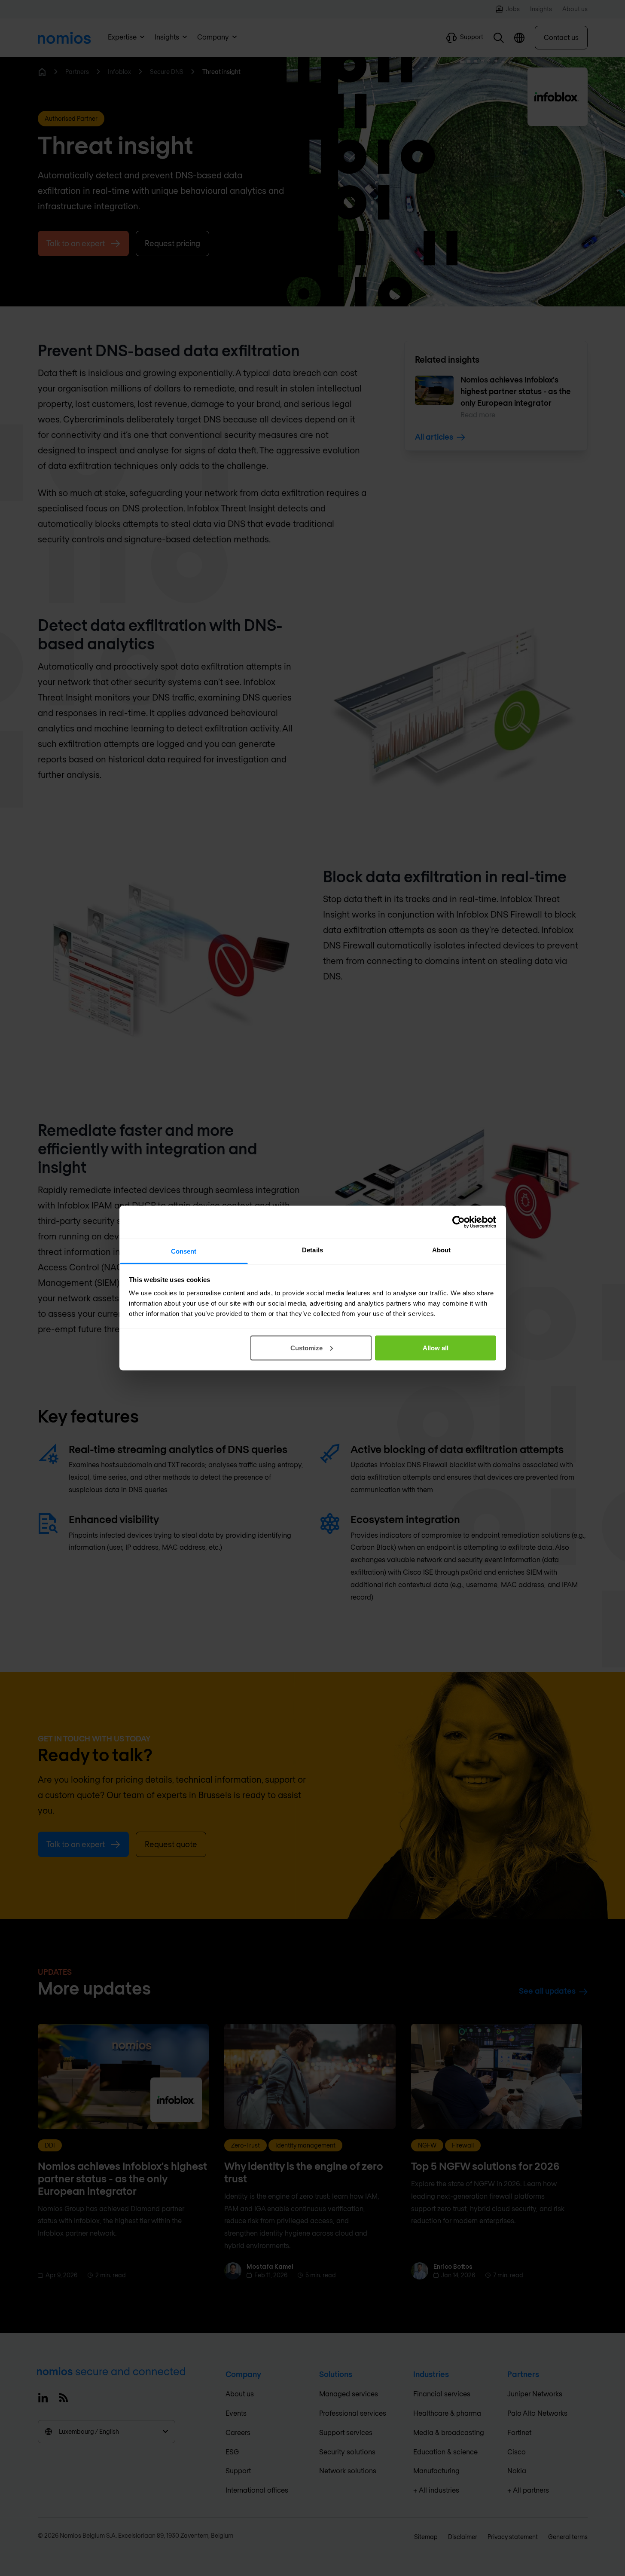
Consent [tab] (184, 1251)
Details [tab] (312, 1250)
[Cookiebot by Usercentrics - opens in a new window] (459, 1222)
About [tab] (442, 1250)
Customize (306, 1348)
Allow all (436, 1348)
